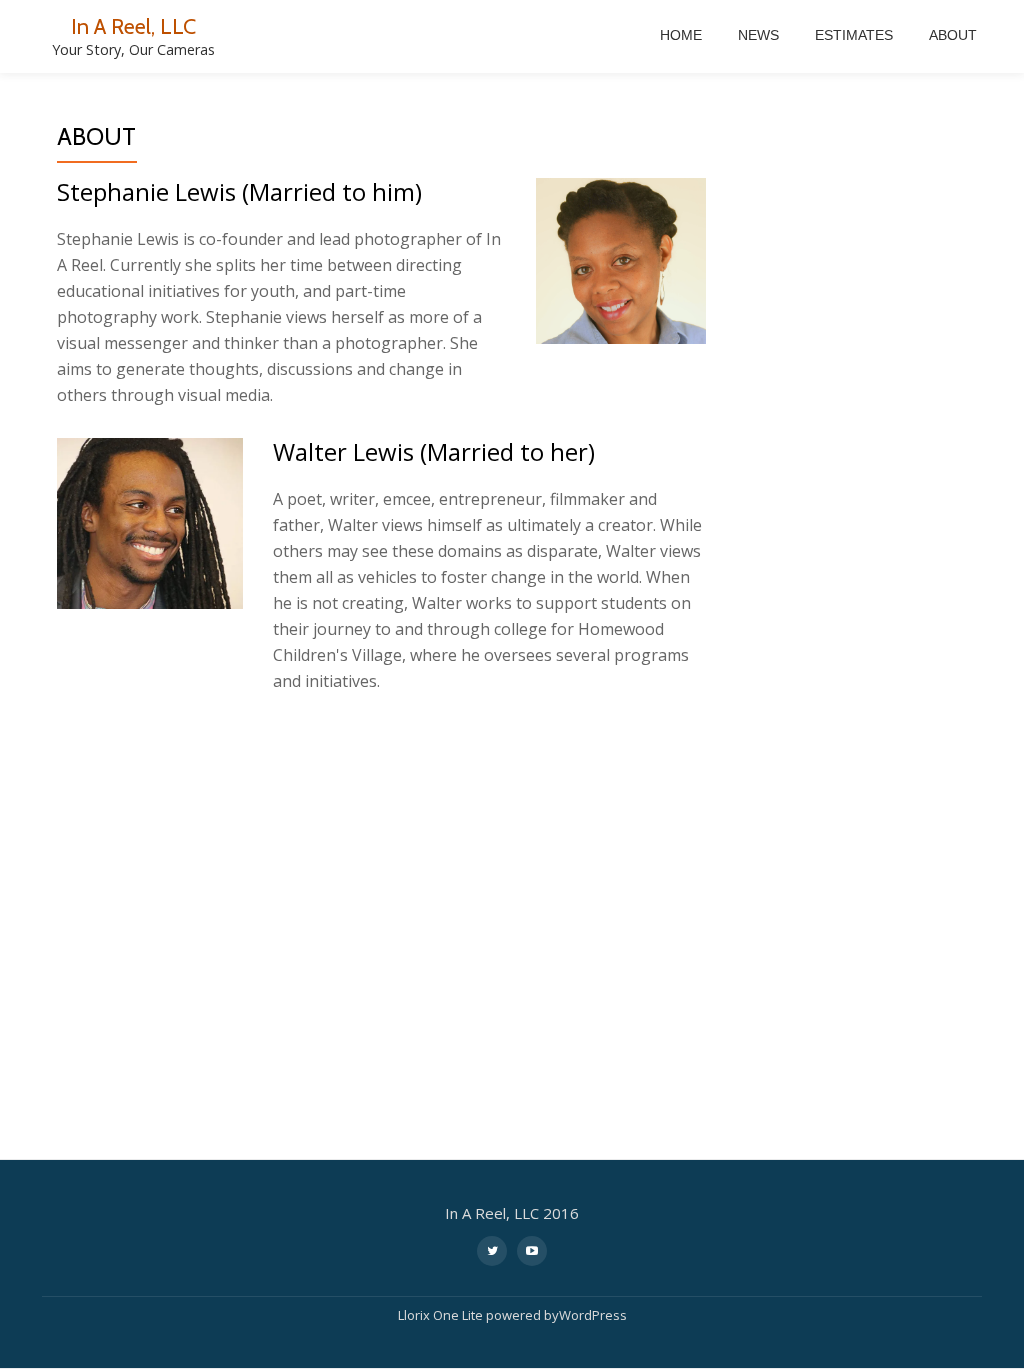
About (953, 35)
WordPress (593, 1315)
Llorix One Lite (442, 1315)
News (758, 35)
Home (681, 35)
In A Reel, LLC (133, 26)
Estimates (854, 35)
